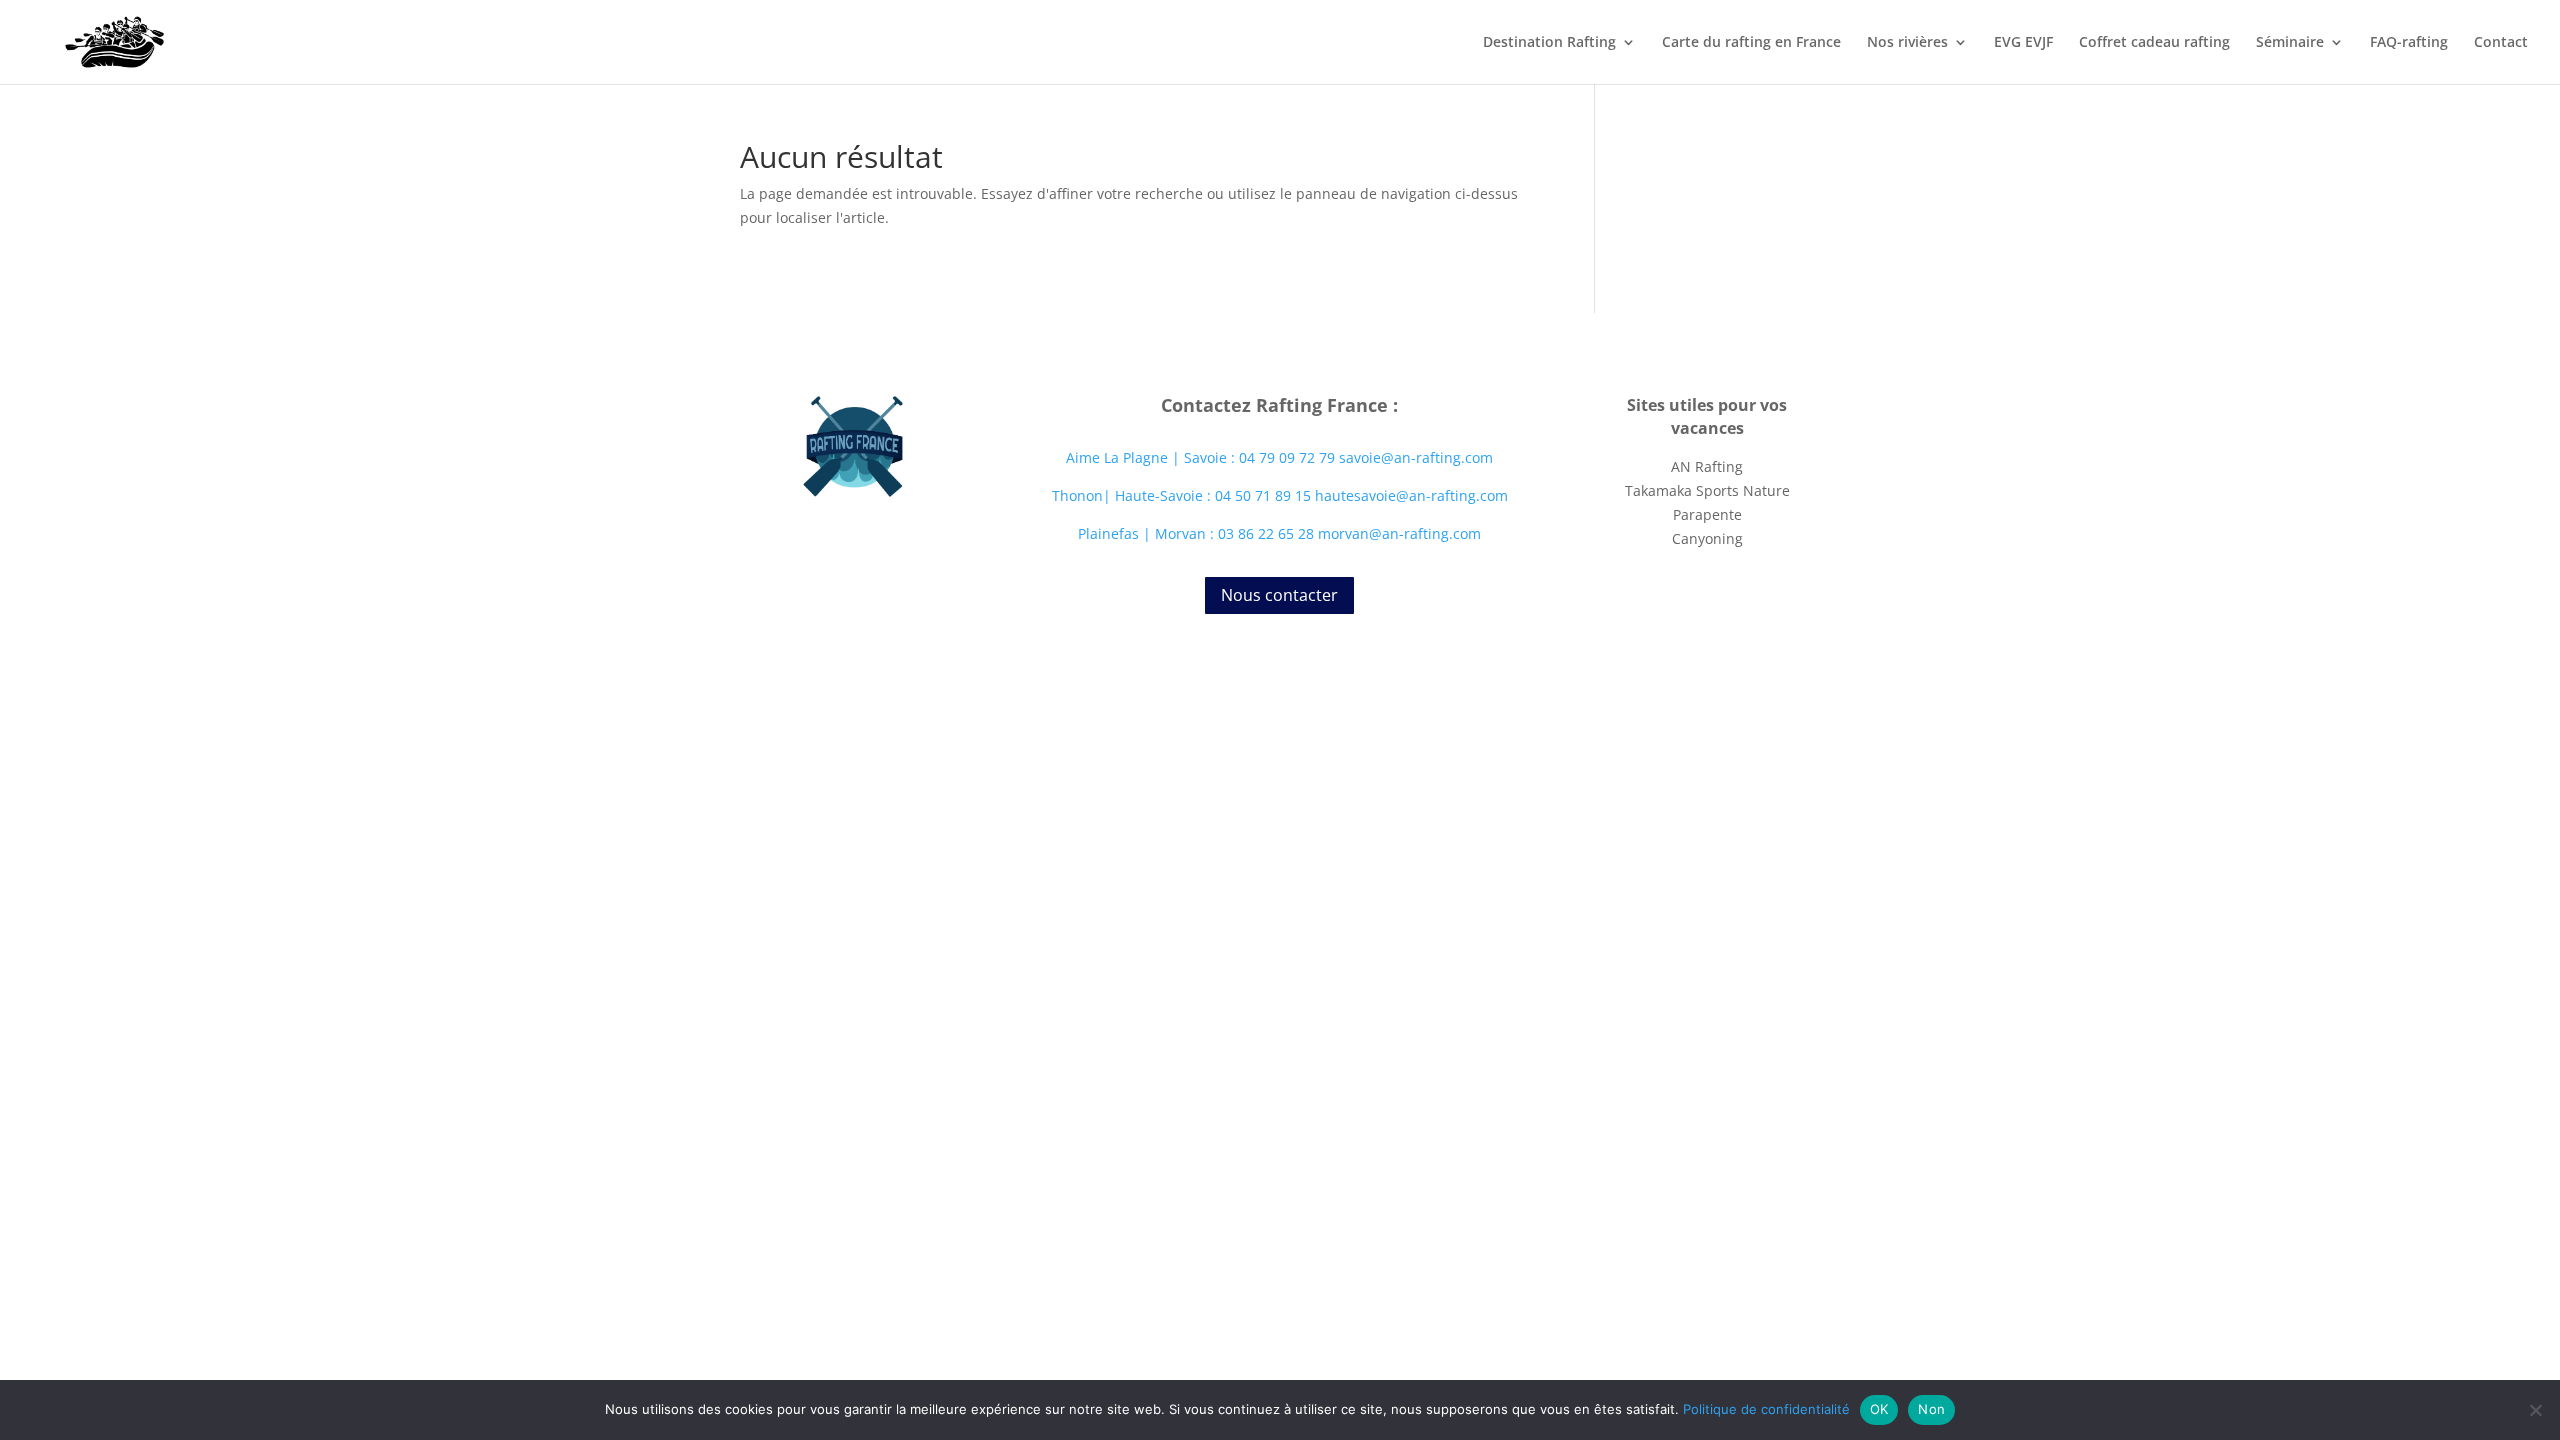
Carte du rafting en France (1751, 43)
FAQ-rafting (2409, 43)
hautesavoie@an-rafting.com (1411, 495)
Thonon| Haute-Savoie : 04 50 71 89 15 (1183, 495)
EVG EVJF (2023, 43)
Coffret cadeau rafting (2154, 43)
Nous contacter (1279, 595)
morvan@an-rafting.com (1399, 533)
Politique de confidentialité (1766, 1409)
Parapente (1707, 514)
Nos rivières (1907, 43)
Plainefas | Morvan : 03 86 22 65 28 (1198, 533)
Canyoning (1707, 538)
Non (1931, 1409)
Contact (2501, 43)
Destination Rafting (1549, 43)
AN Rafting (1707, 466)
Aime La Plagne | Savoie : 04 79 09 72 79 (1200, 457)
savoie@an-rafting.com (1416, 457)
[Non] (2535, 1410)
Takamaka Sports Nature (1707, 490)
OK (1879, 1409)
